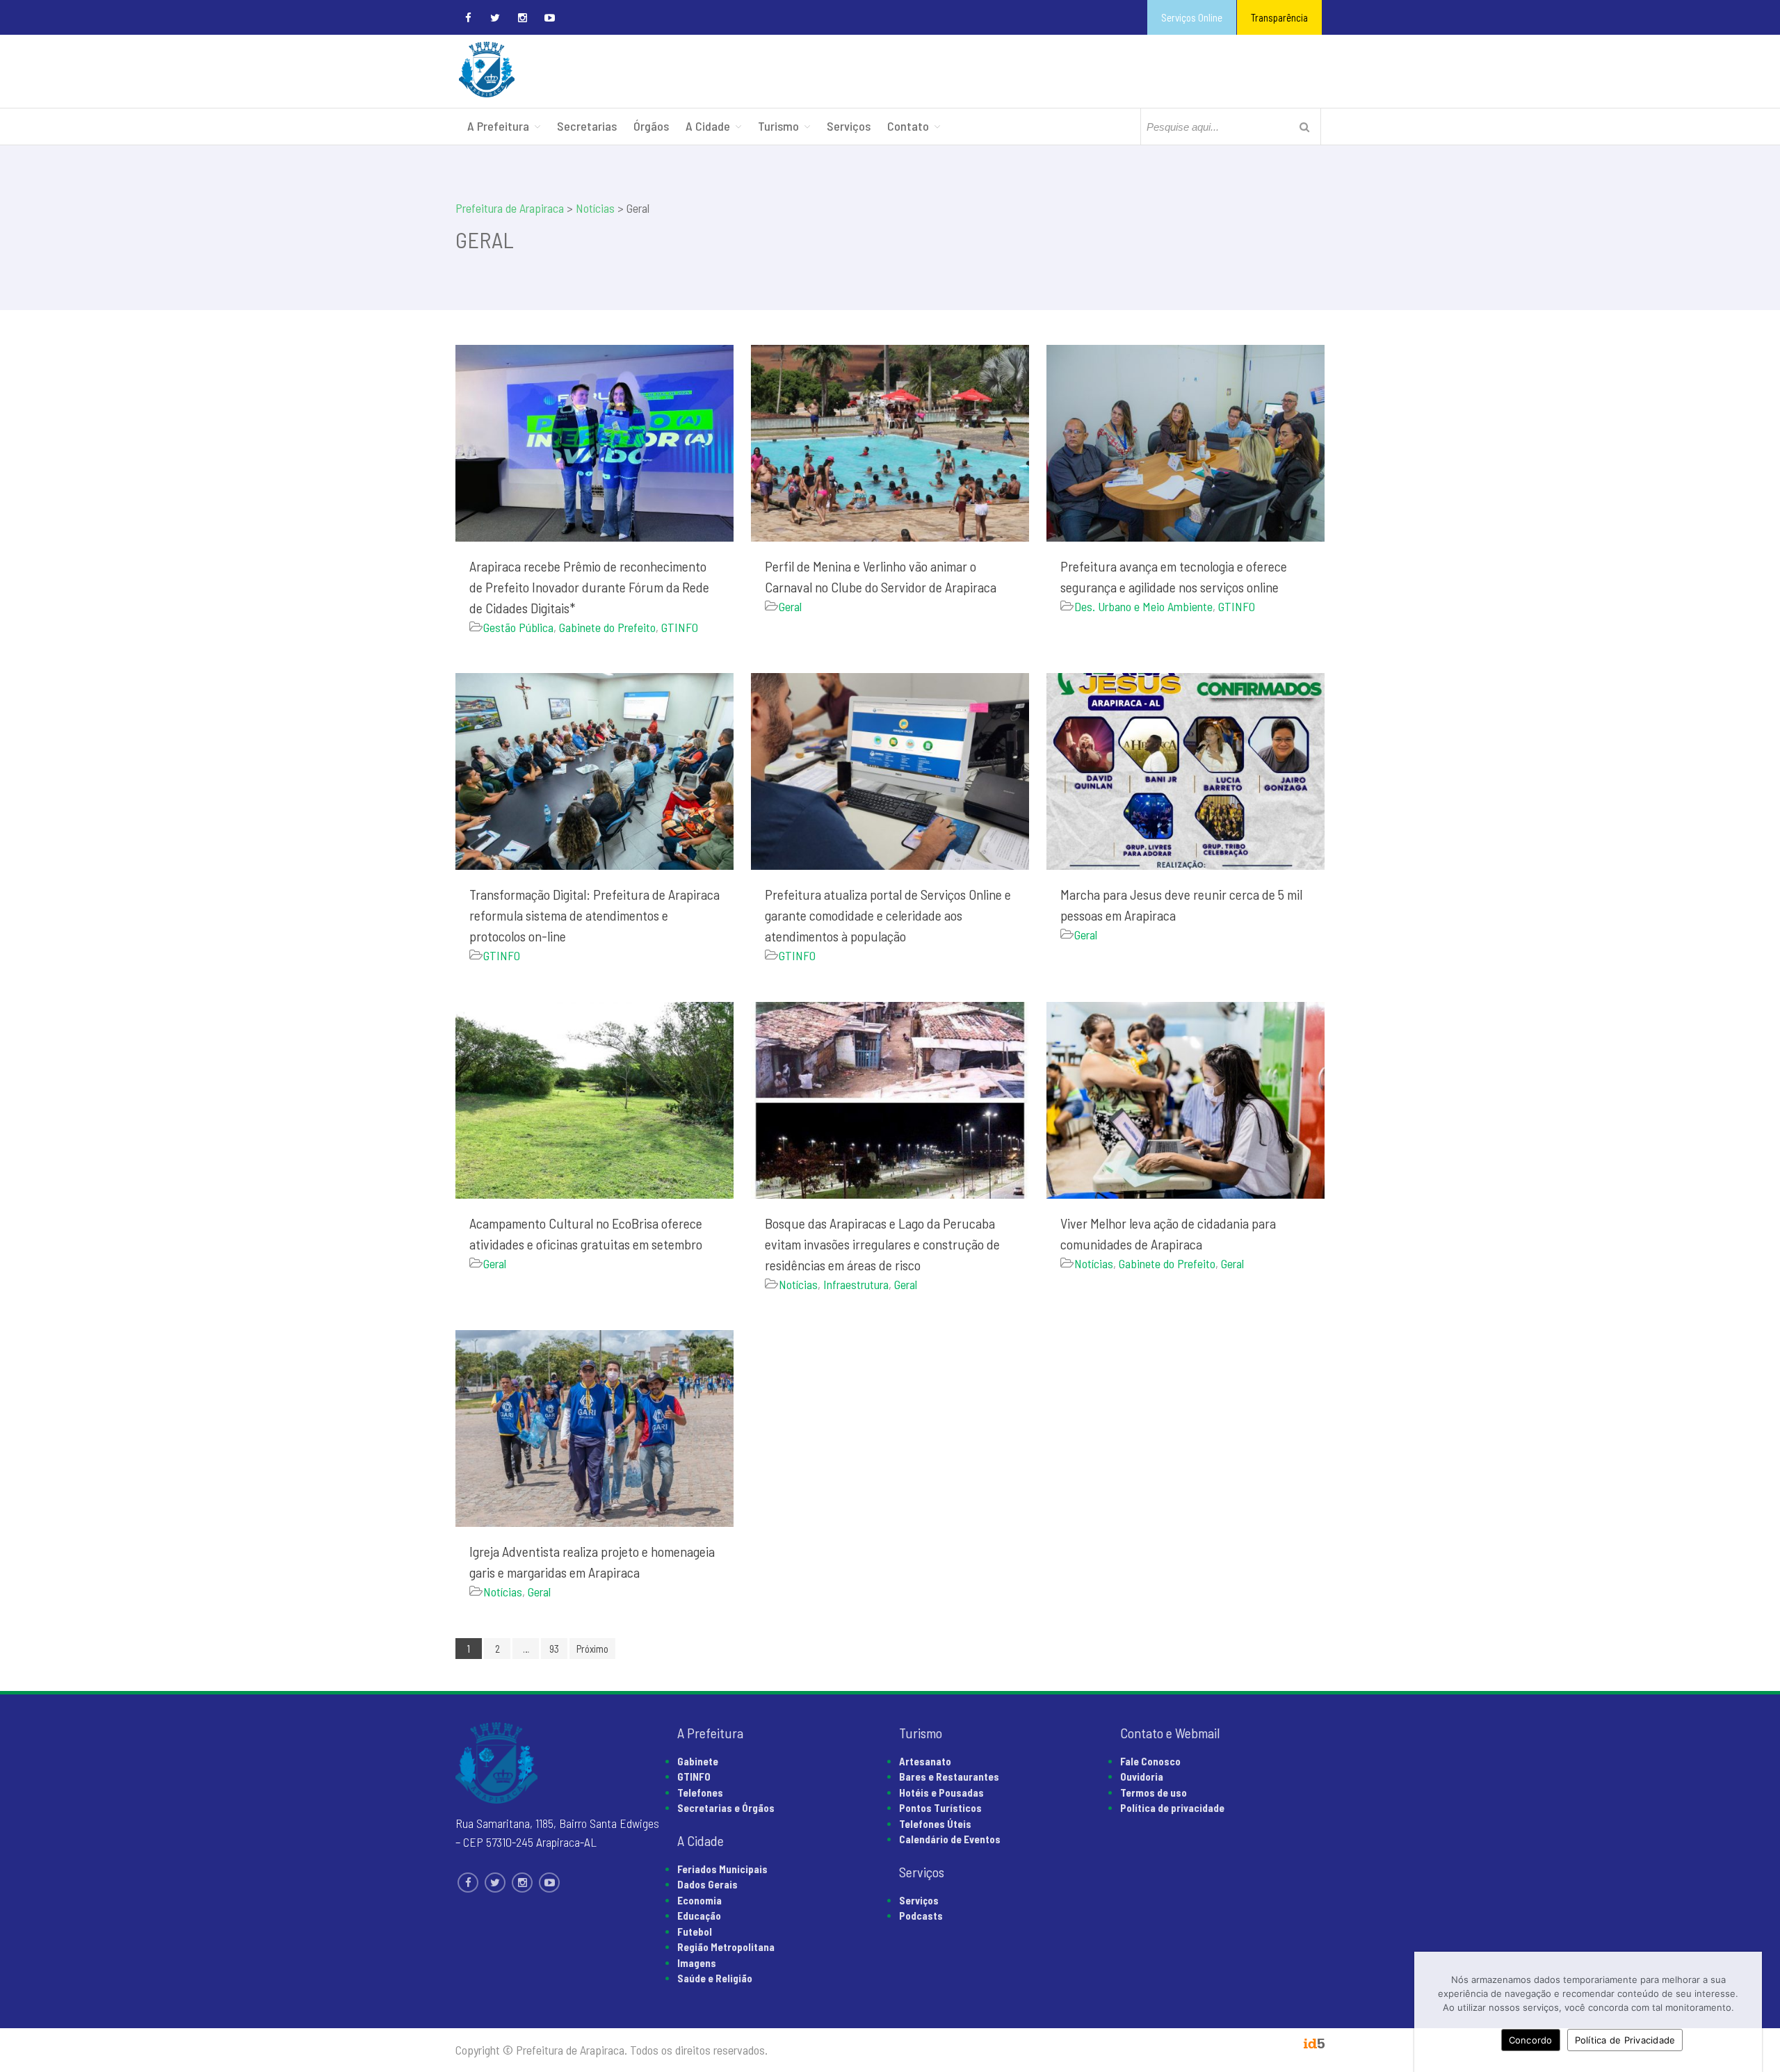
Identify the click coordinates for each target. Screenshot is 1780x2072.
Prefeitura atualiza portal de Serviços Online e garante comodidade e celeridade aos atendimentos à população (888, 915)
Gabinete (698, 1761)
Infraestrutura (856, 1284)
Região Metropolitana (726, 1947)
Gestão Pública (518, 627)
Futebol (695, 1932)
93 (554, 1649)
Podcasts (921, 1916)
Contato (908, 126)
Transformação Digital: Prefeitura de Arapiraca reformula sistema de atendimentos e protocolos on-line (594, 915)
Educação (699, 1916)
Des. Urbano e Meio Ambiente (1143, 606)
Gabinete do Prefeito (607, 627)
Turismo (778, 126)
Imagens (697, 1963)
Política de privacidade (1172, 1808)
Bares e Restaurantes (949, 1776)
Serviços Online (1192, 17)
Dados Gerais (707, 1884)
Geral (790, 606)
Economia (699, 1900)
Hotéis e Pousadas (941, 1792)
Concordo (1531, 2040)
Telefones (700, 1792)
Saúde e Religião (715, 1978)
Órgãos (651, 126)
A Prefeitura (498, 126)
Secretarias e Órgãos (726, 1808)
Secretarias (587, 126)
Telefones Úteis (935, 1824)
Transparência (1279, 17)
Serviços (849, 126)
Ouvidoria (1142, 1776)
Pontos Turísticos (940, 1808)
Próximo (592, 1649)
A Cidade (708, 126)
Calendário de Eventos (950, 1839)
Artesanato (925, 1761)
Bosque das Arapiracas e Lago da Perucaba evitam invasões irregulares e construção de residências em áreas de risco (882, 1244)
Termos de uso (1154, 1792)
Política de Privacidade (1625, 2040)
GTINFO (680, 627)
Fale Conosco (1150, 1761)
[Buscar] (1304, 127)
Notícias (798, 1284)
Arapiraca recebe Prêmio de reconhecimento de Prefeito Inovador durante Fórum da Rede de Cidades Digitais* (589, 587)
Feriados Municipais (722, 1869)
